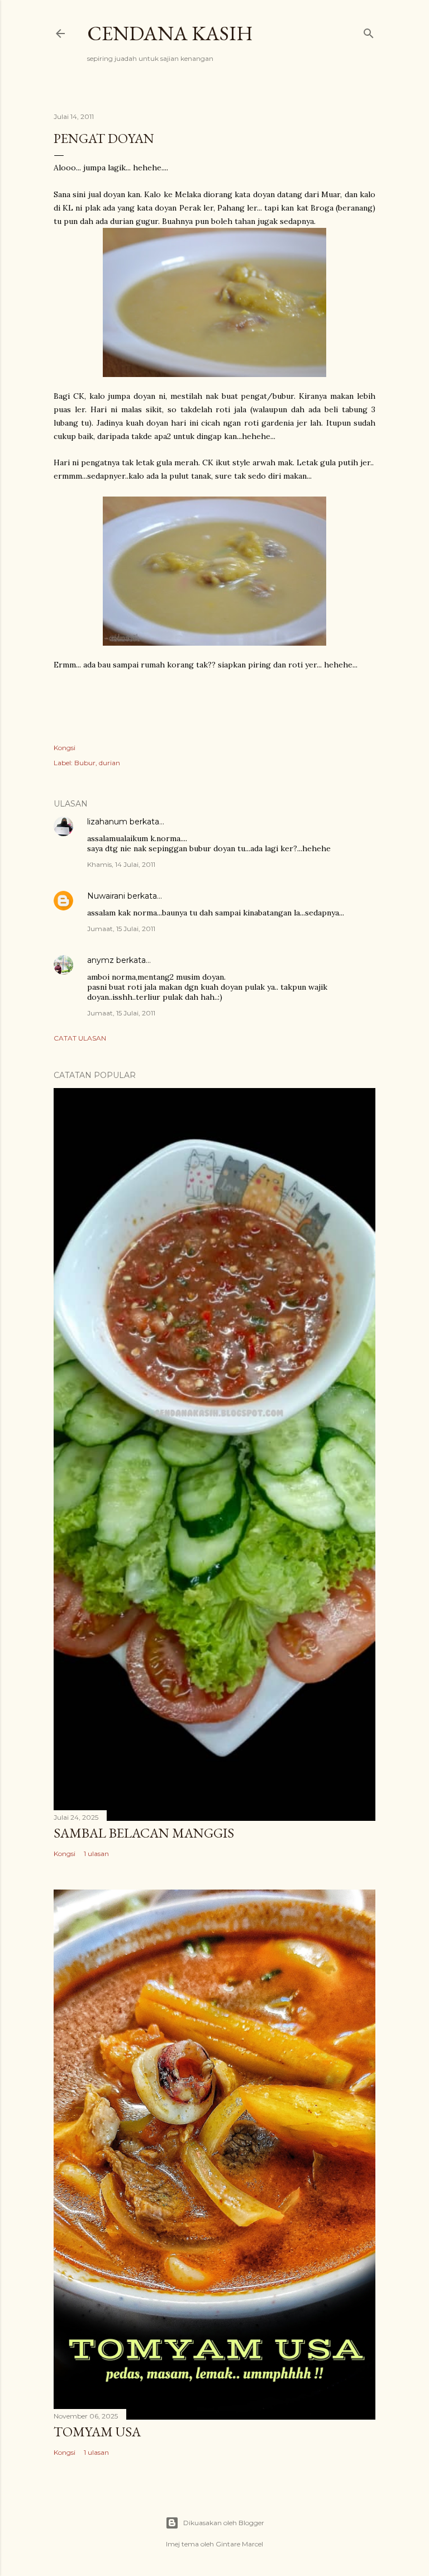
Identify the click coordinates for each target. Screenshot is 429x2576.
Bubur (85, 763)
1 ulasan (96, 1854)
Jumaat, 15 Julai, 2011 (121, 929)
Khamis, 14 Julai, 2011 (121, 864)
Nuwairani (106, 896)
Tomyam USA (97, 2432)
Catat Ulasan (80, 1038)
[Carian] (369, 31)
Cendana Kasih (170, 33)
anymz (101, 960)
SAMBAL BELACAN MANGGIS (144, 1833)
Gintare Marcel (239, 2544)
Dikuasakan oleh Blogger (224, 2523)
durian (109, 763)
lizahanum (107, 822)
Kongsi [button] (65, 748)
